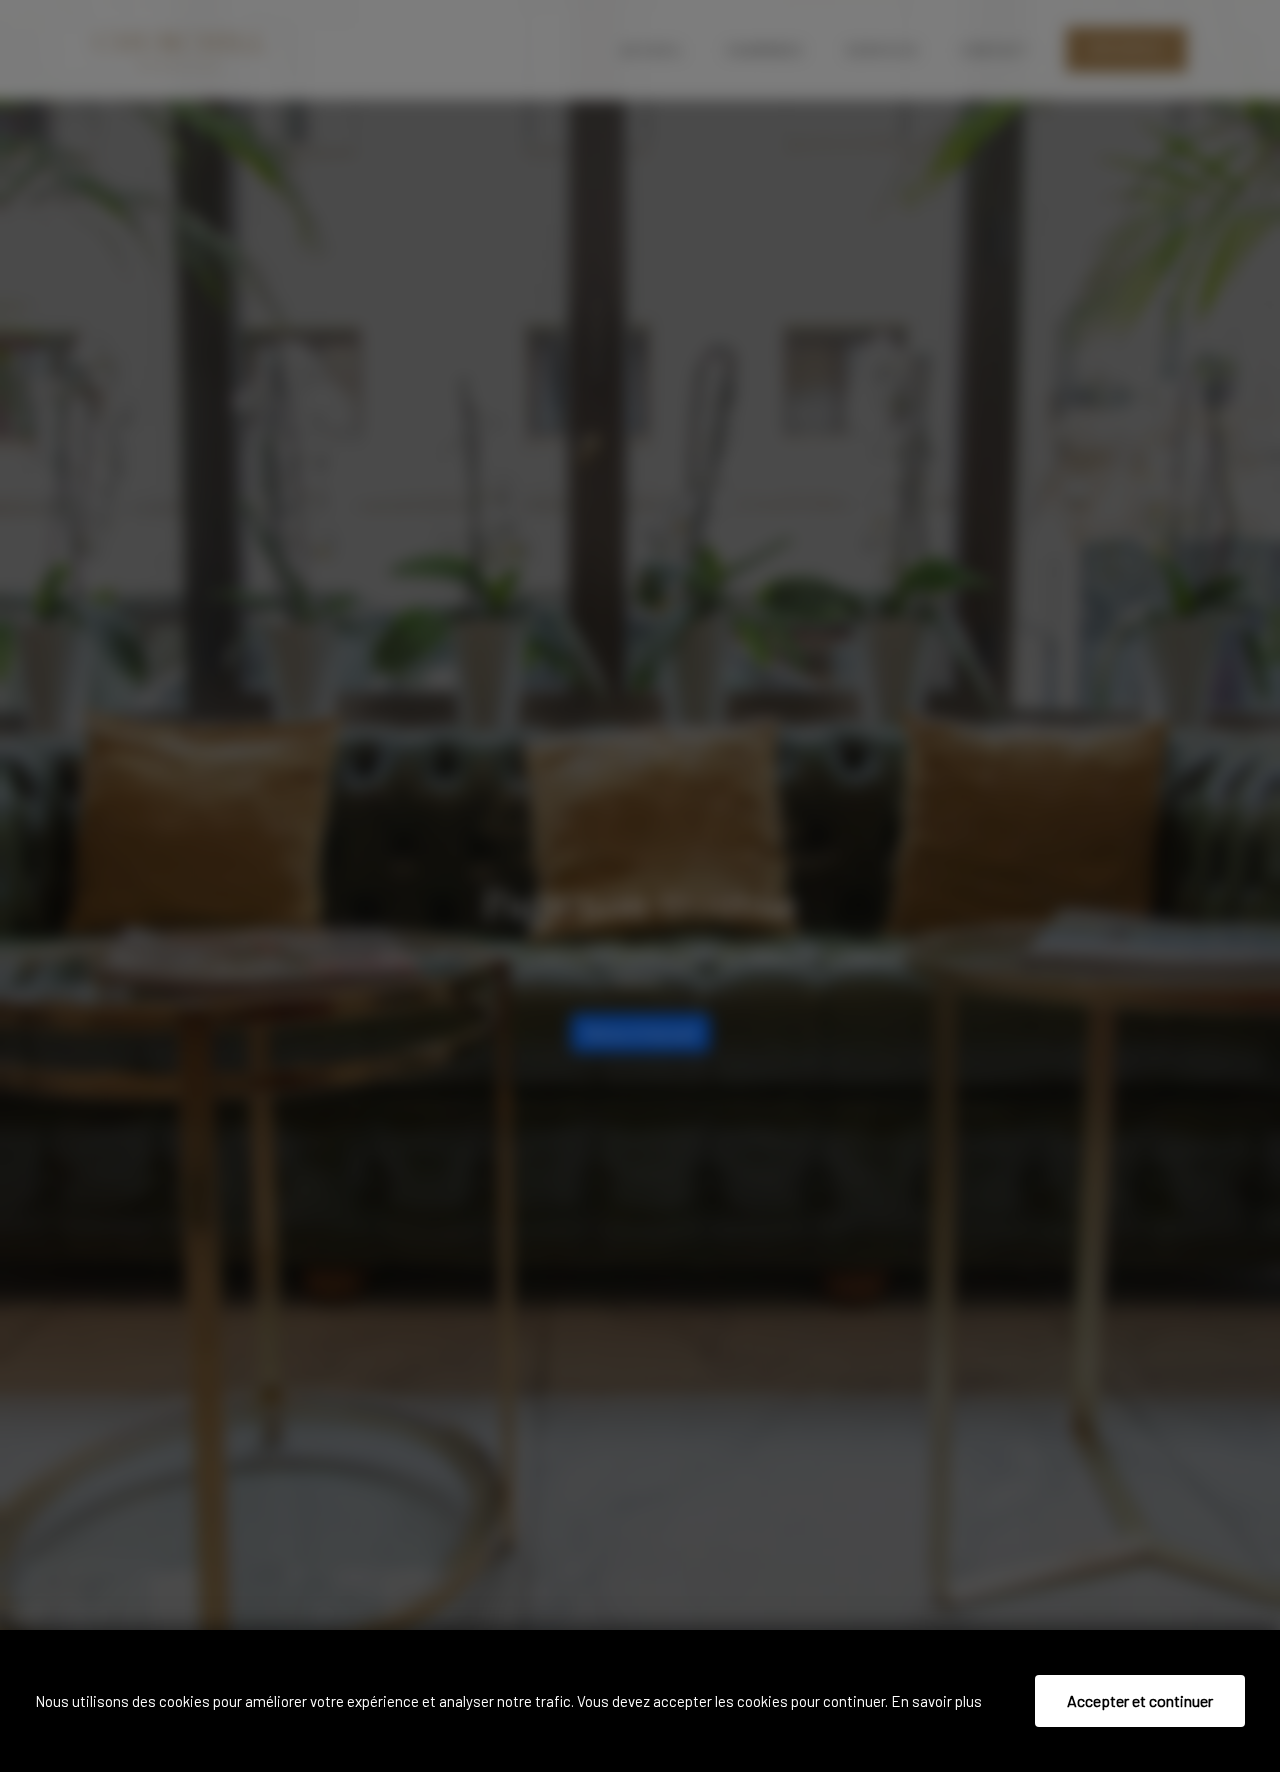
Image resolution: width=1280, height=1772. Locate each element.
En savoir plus (936, 1701)
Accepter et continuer (1140, 1700)
